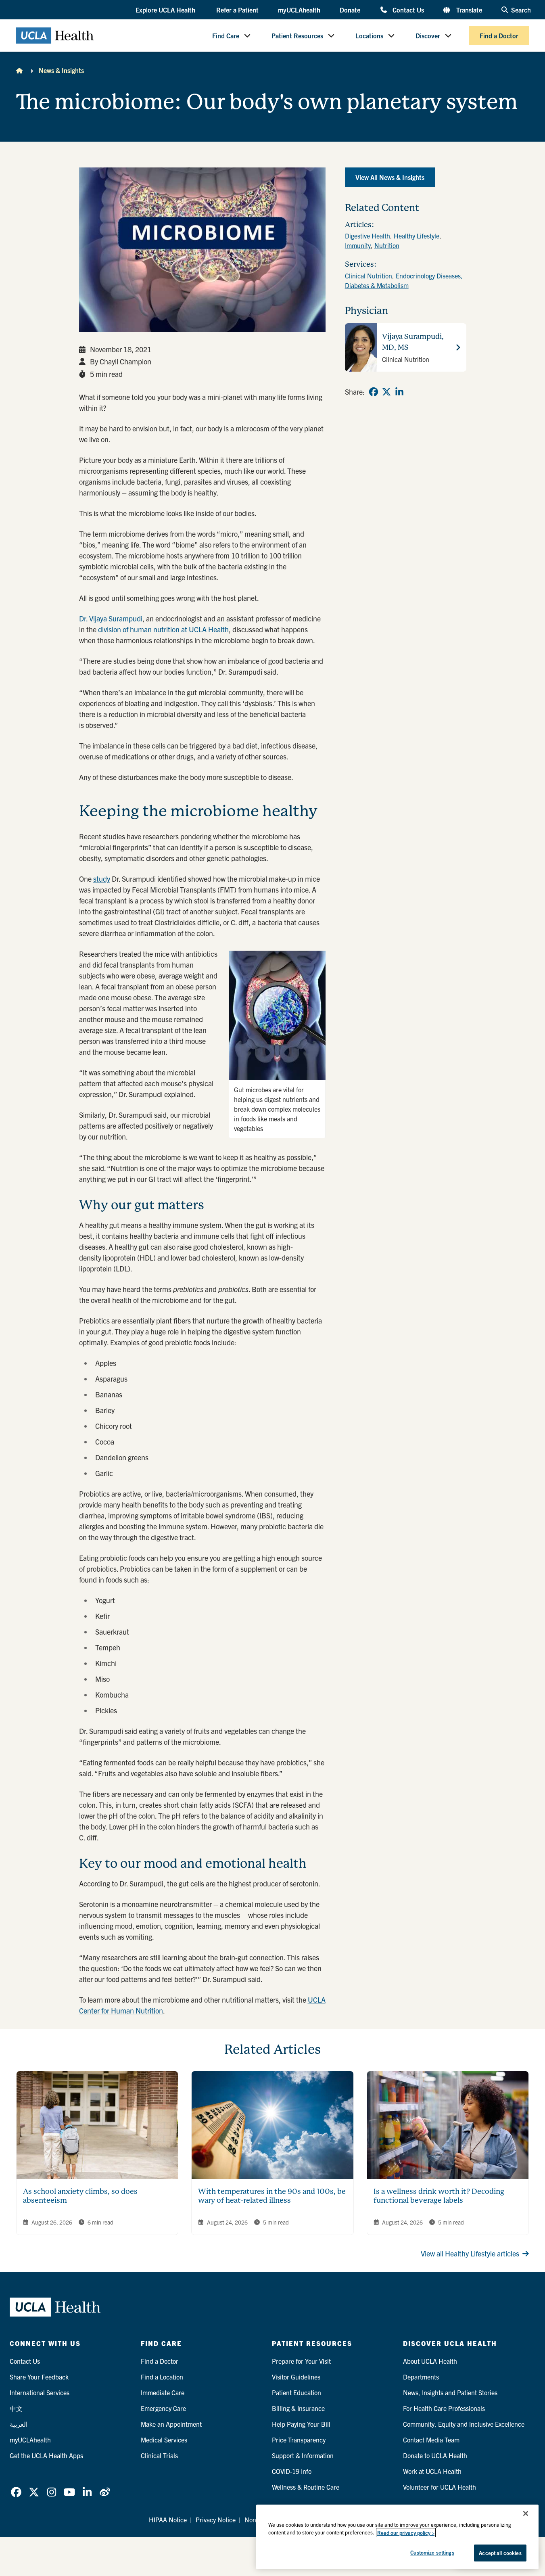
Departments (421, 2377)
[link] (374, 392)
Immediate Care (163, 2392)
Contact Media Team (431, 2440)
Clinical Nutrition (369, 276)
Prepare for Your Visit (301, 2361)
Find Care (226, 36)
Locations (369, 36)
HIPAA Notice (168, 2520)
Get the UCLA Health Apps (46, 2455)
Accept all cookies (500, 2553)
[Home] (19, 70)
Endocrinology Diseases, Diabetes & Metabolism (404, 280)
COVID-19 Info (292, 2471)
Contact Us (408, 9)
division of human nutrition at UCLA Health (163, 629)
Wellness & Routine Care (306, 2487)
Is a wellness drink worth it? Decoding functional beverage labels (439, 2196)
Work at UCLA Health (432, 2471)
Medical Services (164, 2440)
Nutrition (387, 245)
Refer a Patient (237, 10)
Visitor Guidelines (296, 2377)
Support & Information (303, 2455)
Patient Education (297, 2392)
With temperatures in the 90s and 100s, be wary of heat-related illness (272, 2196)
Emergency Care (163, 2408)
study (102, 879)
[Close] (526, 2513)
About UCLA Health (430, 2361)
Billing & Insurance (298, 2408)
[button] (166, 10)
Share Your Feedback (39, 2377)
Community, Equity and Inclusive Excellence (464, 2424)
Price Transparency (299, 2440)
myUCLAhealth (299, 10)
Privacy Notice (216, 2520)
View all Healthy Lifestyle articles (470, 2253)
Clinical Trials (159, 2455)
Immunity (358, 245)
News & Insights (61, 70)
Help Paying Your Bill (301, 2424)
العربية (19, 2424)
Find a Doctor (499, 36)
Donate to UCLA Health (435, 2455)
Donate (350, 10)
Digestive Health (368, 236)
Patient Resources (297, 36)
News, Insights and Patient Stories (450, 2392)
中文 (16, 2408)
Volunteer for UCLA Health (440, 2487)
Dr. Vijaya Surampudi (111, 618)
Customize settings (432, 2552)
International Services (40, 2392)
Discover (428, 36)
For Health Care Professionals (444, 2408)
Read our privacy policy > (406, 2533)
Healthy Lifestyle (417, 236)
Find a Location (162, 2377)
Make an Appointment (171, 2424)
